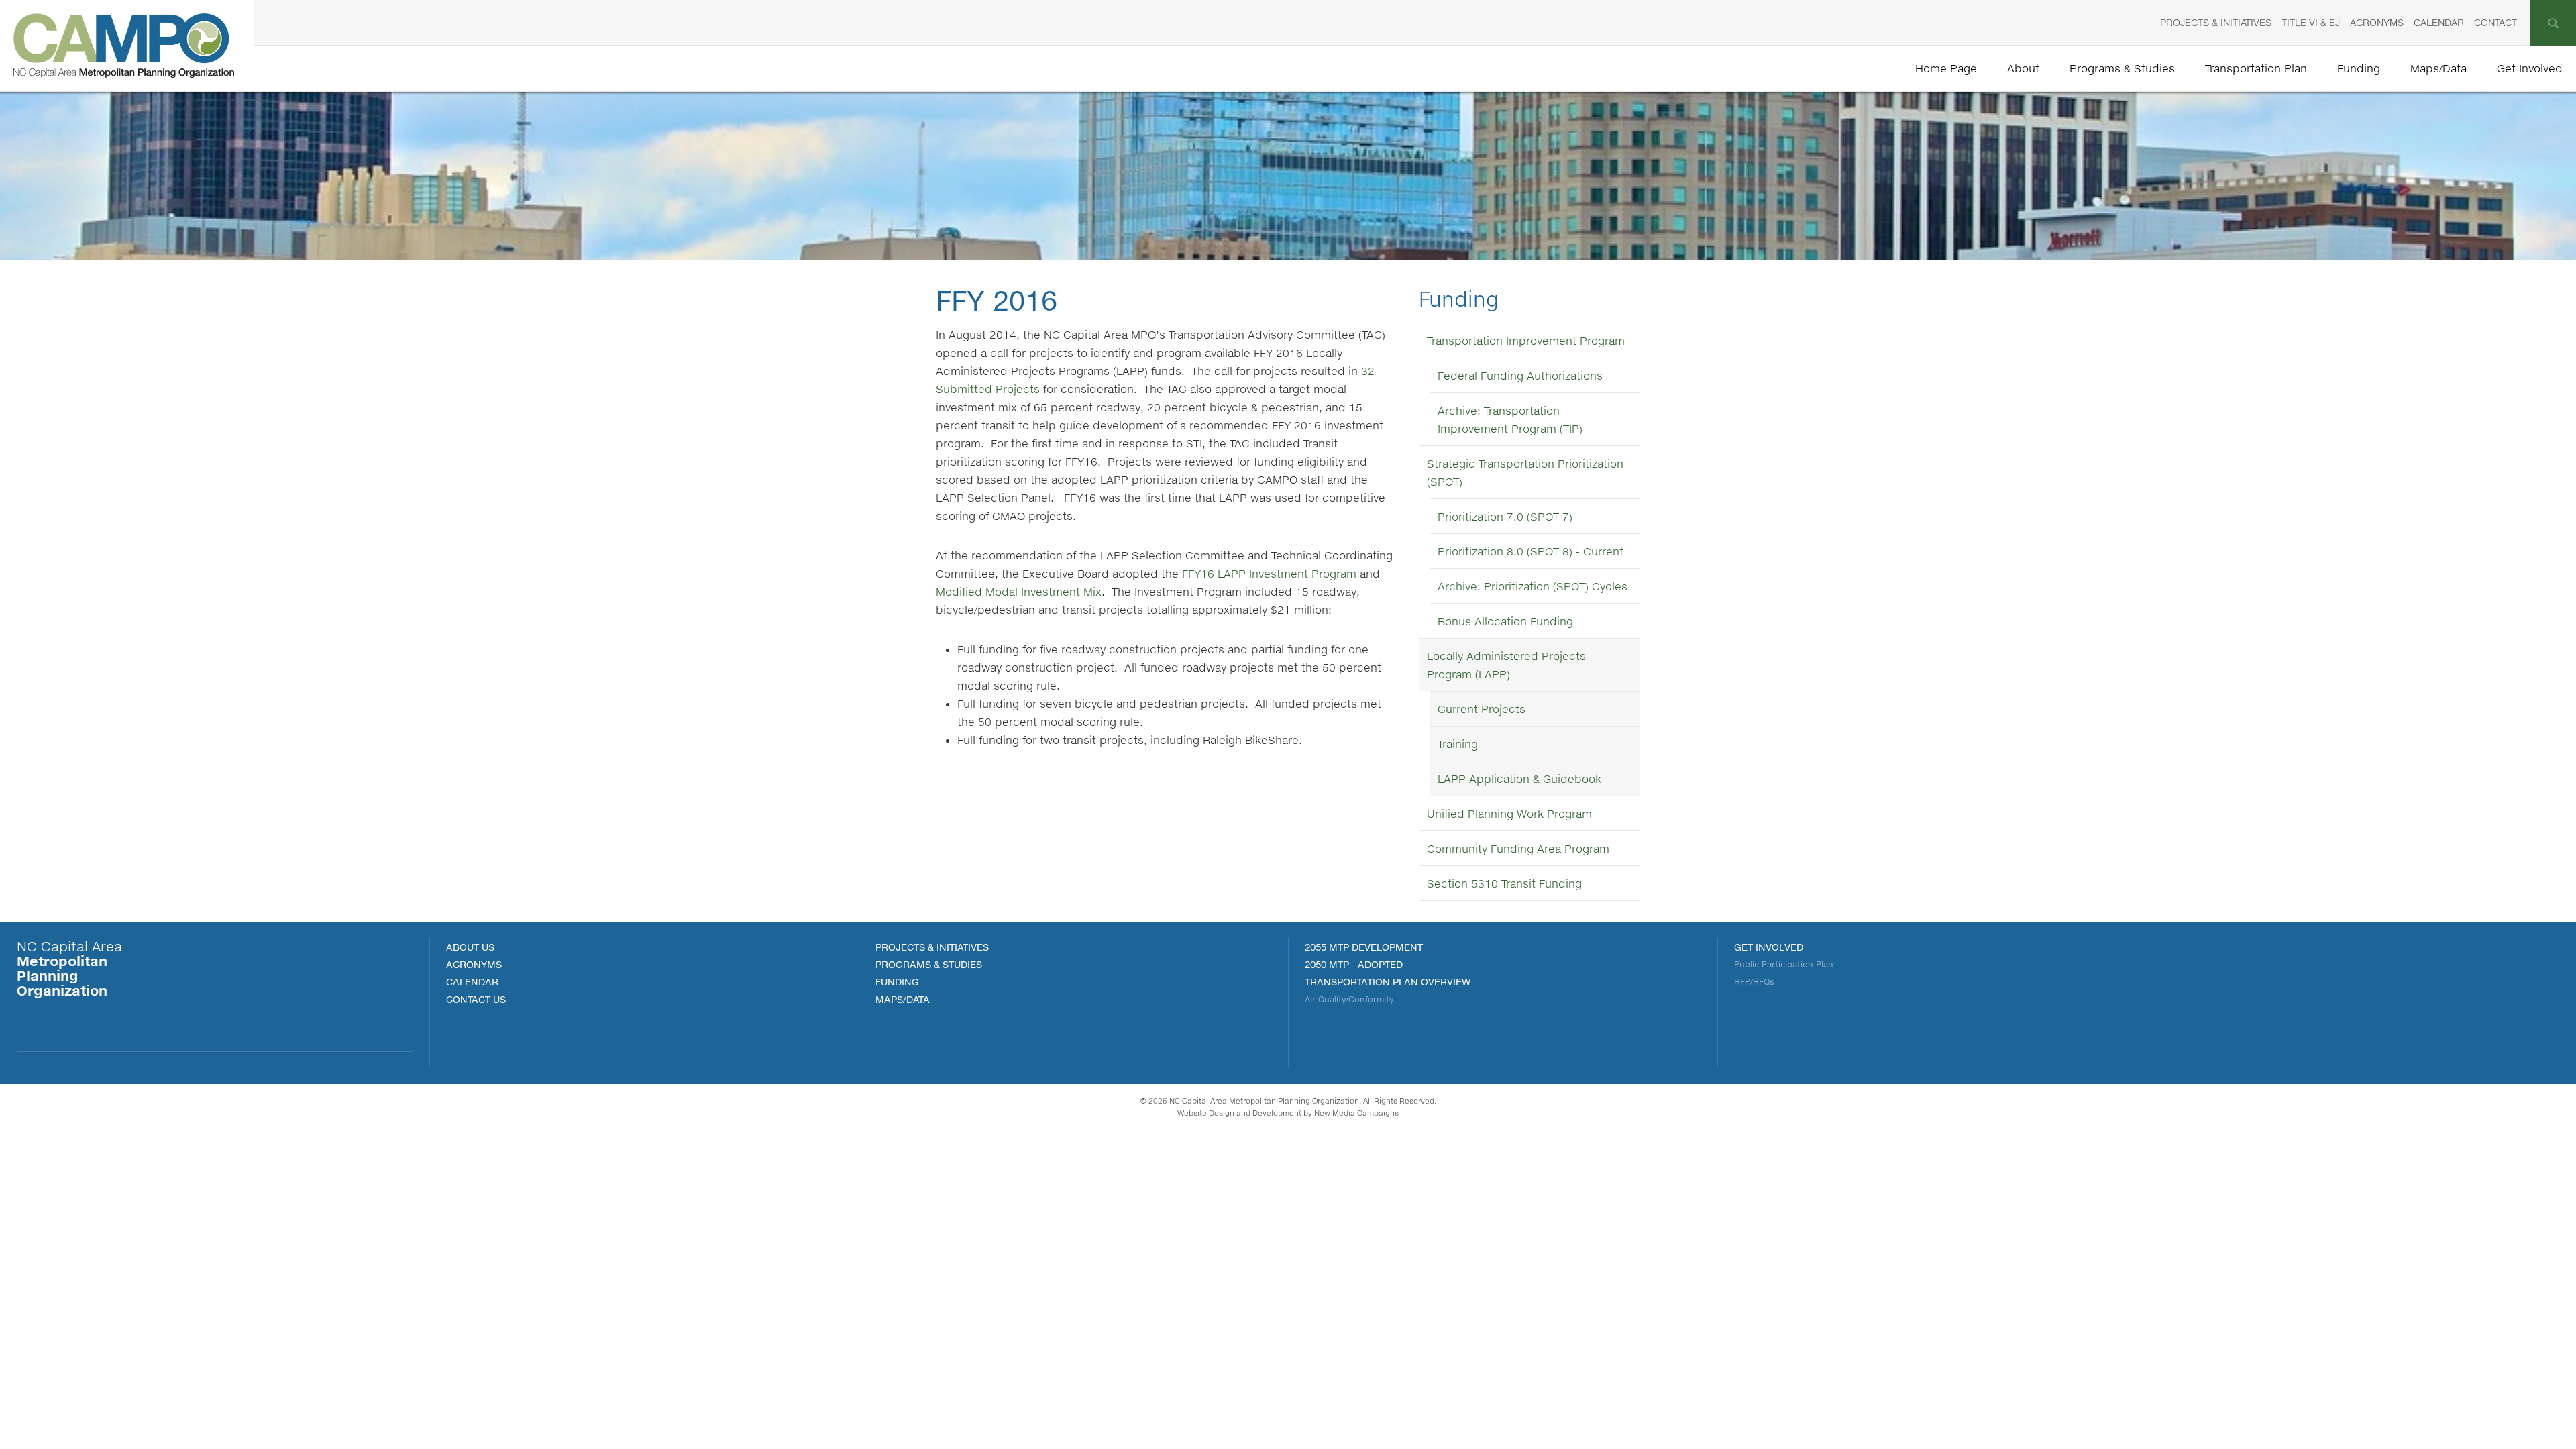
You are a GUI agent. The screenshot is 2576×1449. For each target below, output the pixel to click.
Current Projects (1482, 709)
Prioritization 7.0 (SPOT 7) (1505, 516)
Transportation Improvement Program (1526, 340)
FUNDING (897, 982)
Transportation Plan (2256, 68)
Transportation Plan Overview (1388, 982)
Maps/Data (2438, 68)
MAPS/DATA (903, 999)
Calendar (2439, 22)
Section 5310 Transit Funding (1504, 883)
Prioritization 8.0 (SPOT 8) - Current (1531, 551)
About (2023, 68)
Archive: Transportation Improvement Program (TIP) (1510, 419)
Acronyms (2377, 22)
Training (1458, 744)
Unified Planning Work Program (1509, 813)
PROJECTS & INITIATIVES (932, 947)
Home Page (1946, 68)
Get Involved (2530, 68)
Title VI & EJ (2311, 22)
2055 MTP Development (1364, 947)
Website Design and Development (1239, 1113)
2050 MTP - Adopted (1354, 964)
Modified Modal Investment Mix (1019, 591)
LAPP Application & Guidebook (1519, 779)
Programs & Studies (2122, 68)
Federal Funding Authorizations (1520, 375)
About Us (470, 947)
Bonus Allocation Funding (1505, 621)
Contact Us (476, 999)
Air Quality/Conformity (1349, 999)
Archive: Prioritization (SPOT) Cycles (1533, 586)
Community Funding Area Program (1518, 848)
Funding (2359, 68)
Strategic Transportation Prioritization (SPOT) (1525, 472)
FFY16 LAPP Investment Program (1269, 573)
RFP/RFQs (1754, 982)
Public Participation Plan (1784, 964)
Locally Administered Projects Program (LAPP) (1506, 665)
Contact (2495, 22)
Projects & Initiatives (2216, 22)
